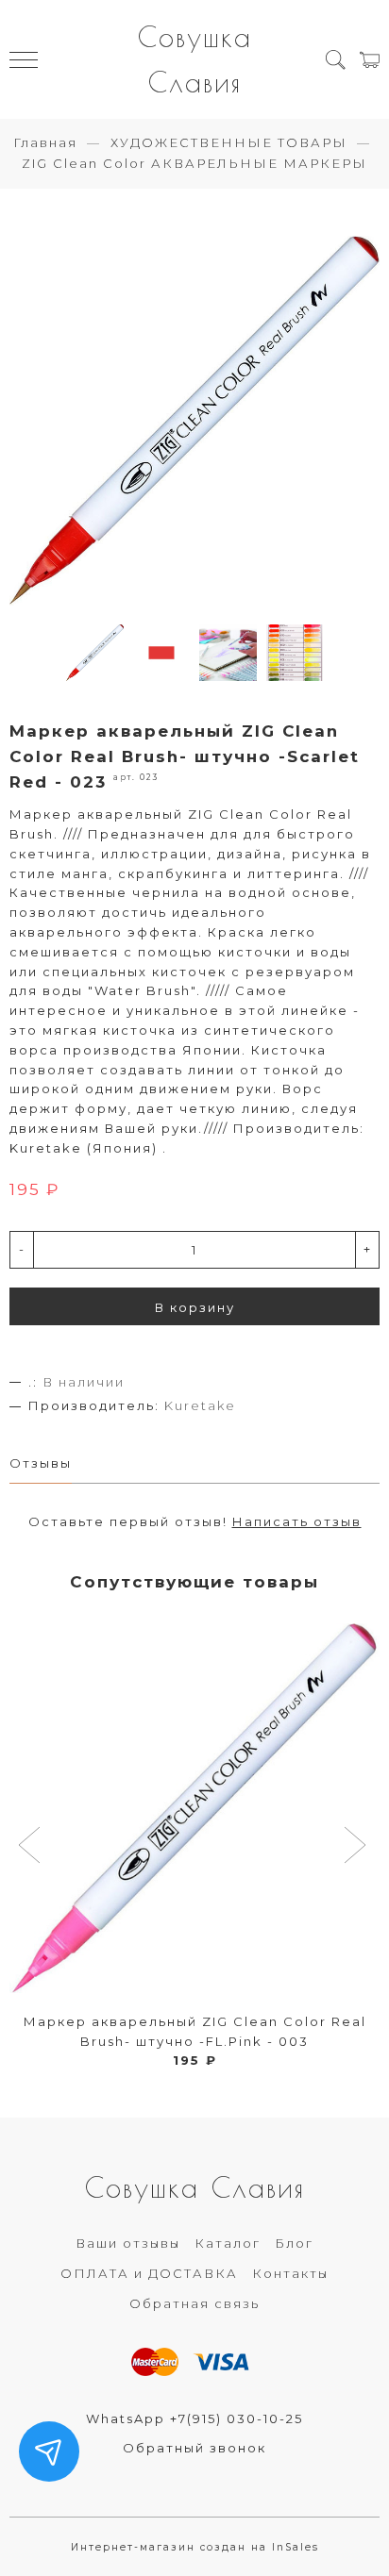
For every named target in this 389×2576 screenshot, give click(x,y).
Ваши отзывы (128, 2243)
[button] (32, 1847)
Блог (294, 2243)
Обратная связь (194, 2303)
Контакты (290, 2273)
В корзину (195, 1307)
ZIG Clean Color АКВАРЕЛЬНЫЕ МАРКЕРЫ (194, 163)
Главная (45, 142)
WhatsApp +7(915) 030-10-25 (194, 2418)
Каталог (228, 2243)
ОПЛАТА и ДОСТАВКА (149, 2273)
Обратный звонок (194, 2448)
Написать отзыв (297, 1521)
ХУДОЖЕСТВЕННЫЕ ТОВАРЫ (229, 142)
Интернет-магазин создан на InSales (195, 2547)
